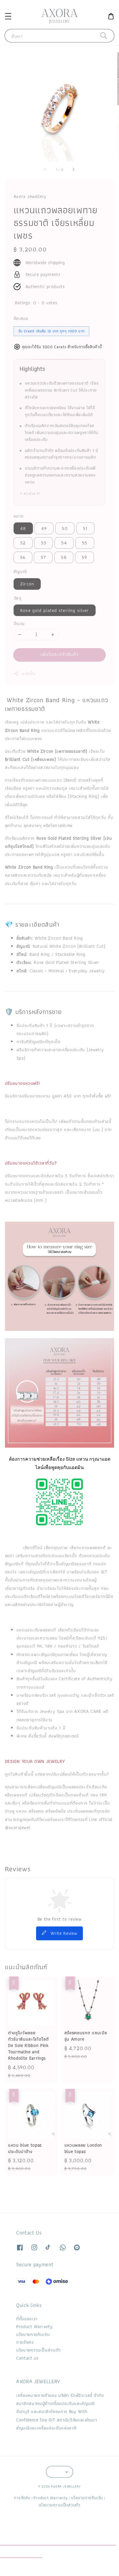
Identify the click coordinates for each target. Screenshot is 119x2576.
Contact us (27, 2358)
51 (85, 528)
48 (23, 528)
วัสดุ (18, 598)
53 (44, 543)
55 (85, 543)
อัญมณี (20, 571)
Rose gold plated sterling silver (55, 610)
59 (84, 557)
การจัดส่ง (25, 2342)
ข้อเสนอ (21, 318)
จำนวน (19, 624)
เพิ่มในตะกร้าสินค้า (60, 654)
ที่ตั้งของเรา (27, 2319)
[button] (8, 16)
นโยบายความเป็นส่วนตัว (39, 2350)
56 (23, 557)
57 (43, 557)
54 (64, 543)
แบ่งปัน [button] (29, 673)
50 (65, 528)
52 (23, 543)
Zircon (27, 584)
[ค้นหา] (104, 36)
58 (64, 557)
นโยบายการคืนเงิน (33, 2334)
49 (44, 528)
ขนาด (19, 516)
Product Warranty (35, 2326)
